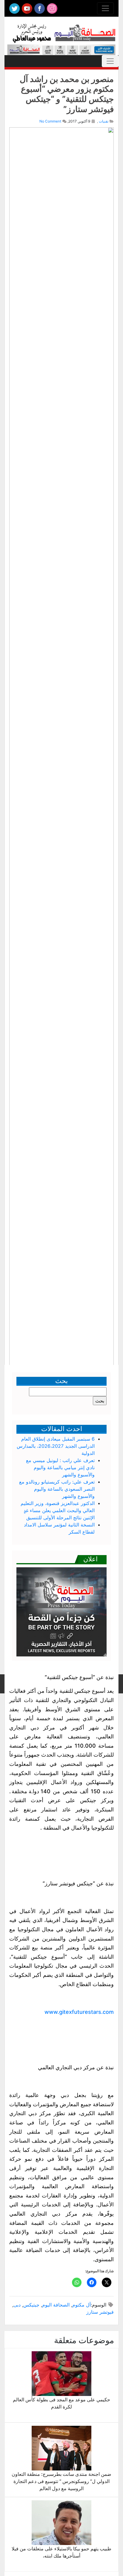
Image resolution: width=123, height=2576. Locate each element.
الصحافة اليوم (56, 2305)
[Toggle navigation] (105, 8)
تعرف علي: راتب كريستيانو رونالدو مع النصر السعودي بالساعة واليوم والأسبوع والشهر (57, 1489)
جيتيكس (31, 2305)
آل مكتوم (82, 2305)
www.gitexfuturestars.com (79, 2012)
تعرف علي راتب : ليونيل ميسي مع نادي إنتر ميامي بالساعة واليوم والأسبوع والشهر (60, 1467)
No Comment (50, 121)
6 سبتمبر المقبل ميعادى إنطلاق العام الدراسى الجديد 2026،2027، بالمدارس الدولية (56, 1446)
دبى (17, 2305)
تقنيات (104, 121)
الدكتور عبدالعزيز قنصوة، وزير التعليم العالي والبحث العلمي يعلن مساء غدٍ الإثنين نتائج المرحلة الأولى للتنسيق (58, 1510)
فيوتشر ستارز (100, 2312)
